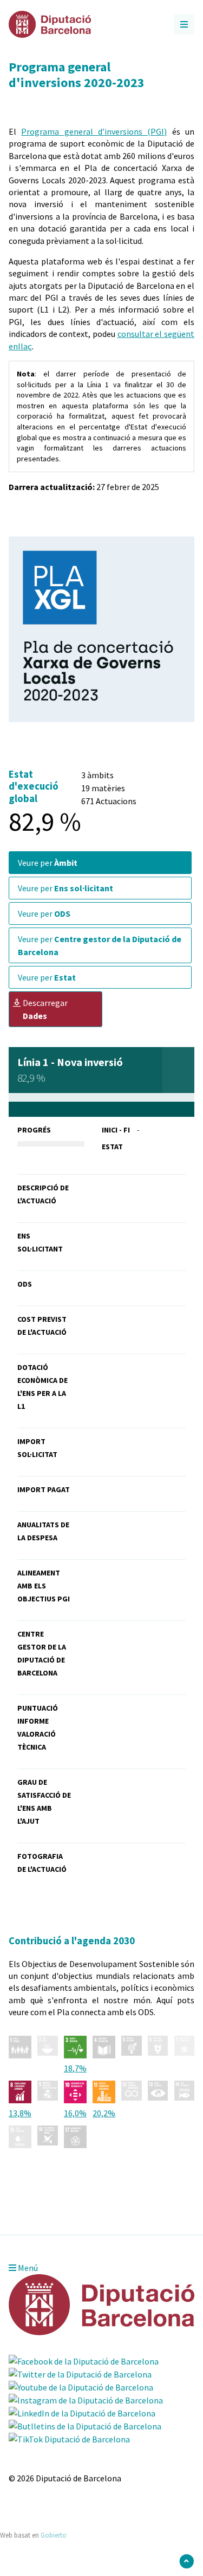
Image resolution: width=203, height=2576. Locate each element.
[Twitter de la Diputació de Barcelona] (80, 2374)
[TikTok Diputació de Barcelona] (69, 2439)
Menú (27, 2268)
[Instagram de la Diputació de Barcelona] (86, 2400)
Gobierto (54, 2535)
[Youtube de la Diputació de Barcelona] (81, 2387)
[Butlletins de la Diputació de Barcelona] (85, 2426)
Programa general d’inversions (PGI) (94, 131)
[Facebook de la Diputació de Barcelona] (84, 2361)
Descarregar (45, 1009)
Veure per (48, 863)
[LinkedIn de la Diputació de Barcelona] (82, 2413)
